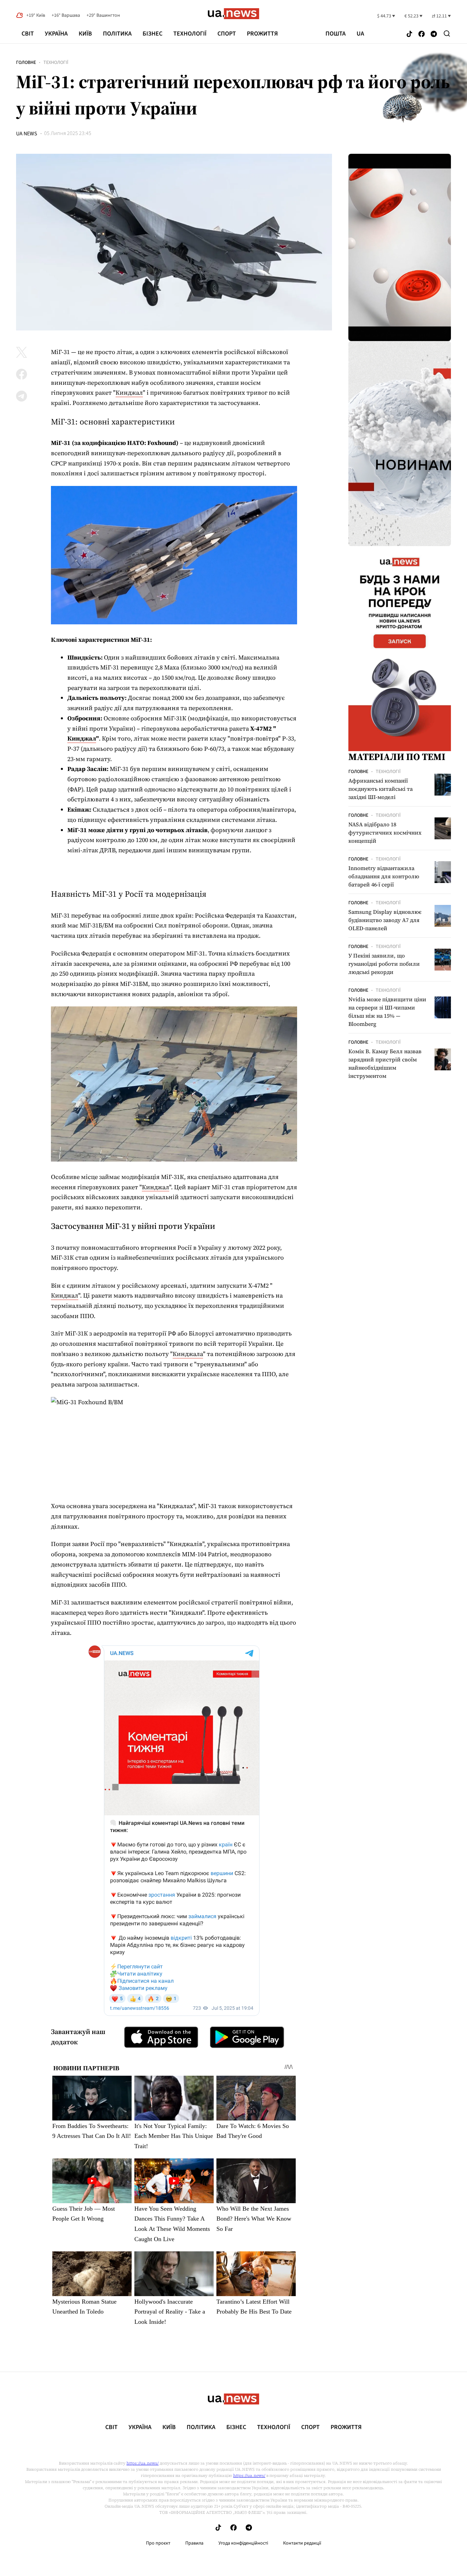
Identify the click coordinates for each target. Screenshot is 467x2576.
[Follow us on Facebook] (422, 34)
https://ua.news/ (143, 2463)
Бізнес (152, 34)
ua (360, 34)
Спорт (227, 34)
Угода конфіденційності (243, 2543)
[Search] (447, 33)
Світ (28, 34)
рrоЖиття (262, 34)
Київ (85, 34)
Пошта (336, 34)
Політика (117, 34)
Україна (56, 34)
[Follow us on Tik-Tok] (409, 34)
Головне (26, 63)
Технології (190, 34)
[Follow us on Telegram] (434, 34)
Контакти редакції (302, 2543)
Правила (194, 2543)
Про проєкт (158, 2543)
